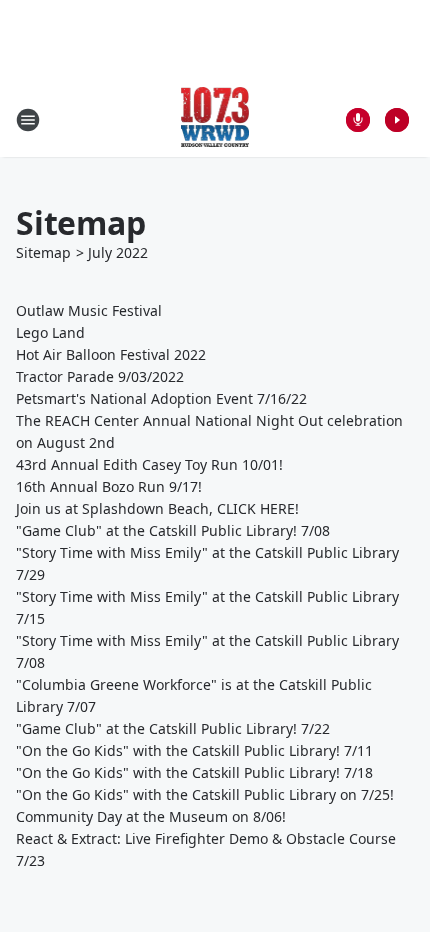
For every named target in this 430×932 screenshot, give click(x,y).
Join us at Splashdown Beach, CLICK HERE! (157, 508)
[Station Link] (215, 119)
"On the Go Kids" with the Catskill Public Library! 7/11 (194, 750)
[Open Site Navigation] (28, 120)
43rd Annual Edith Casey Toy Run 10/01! (149, 464)
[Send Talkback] (358, 120)
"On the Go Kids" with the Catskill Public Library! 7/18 (194, 772)
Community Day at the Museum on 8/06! (151, 816)
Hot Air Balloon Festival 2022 (111, 354)
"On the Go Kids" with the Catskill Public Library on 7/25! (205, 794)
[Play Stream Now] (397, 120)
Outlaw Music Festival (89, 310)
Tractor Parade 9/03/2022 (100, 376)
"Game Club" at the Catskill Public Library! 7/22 (173, 728)
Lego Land (50, 332)
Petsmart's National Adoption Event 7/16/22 (161, 398)
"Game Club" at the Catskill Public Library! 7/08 (173, 530)
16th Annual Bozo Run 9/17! (109, 486)
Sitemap (43, 252)
